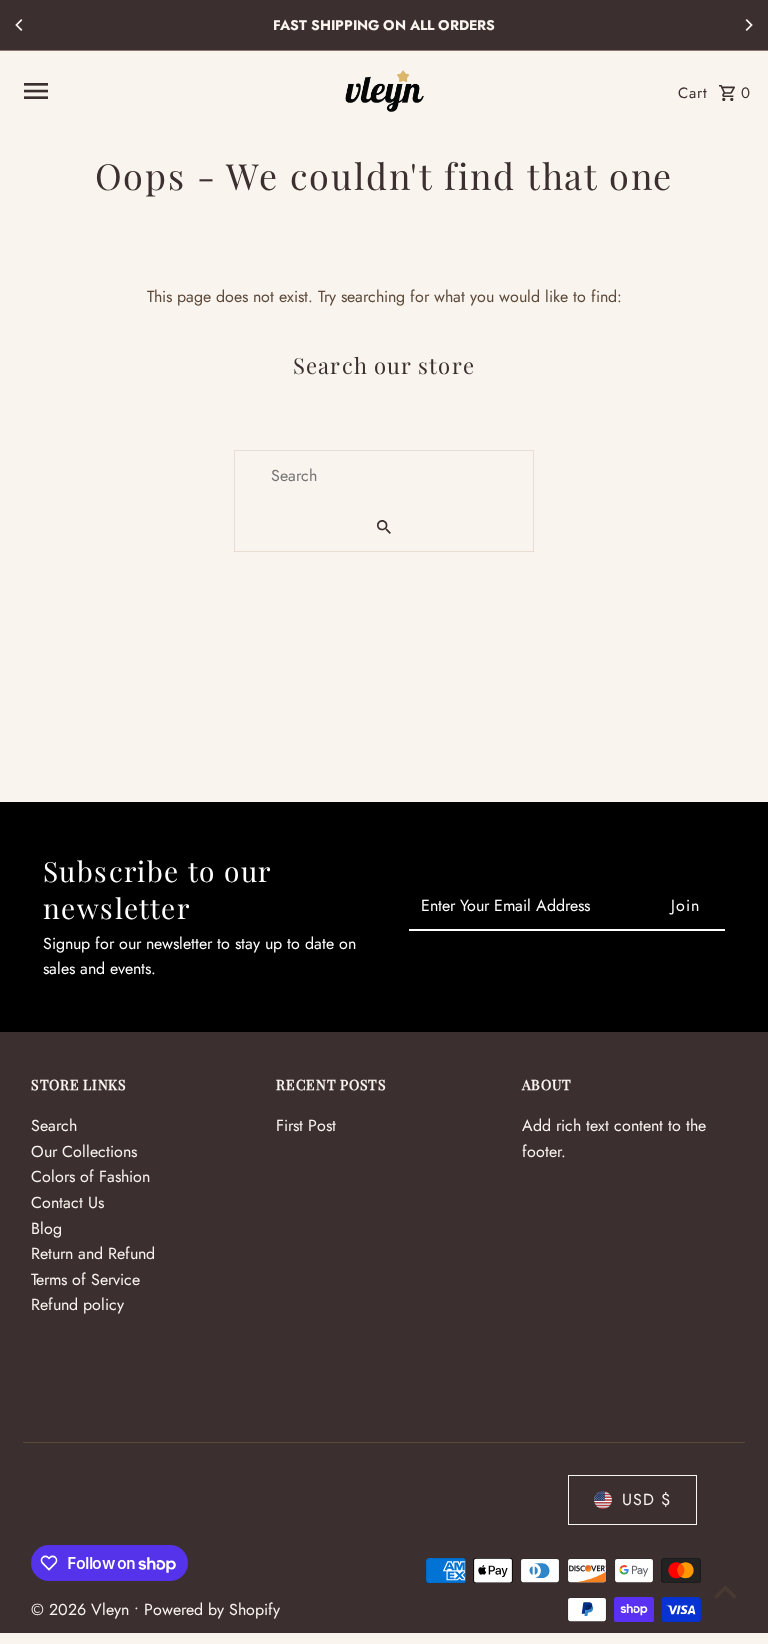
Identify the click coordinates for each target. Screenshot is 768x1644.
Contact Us (67, 1202)
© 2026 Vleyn (82, 1609)
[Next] (748, 25)
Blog (46, 1228)
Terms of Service (85, 1279)
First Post (306, 1125)
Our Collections (84, 1151)
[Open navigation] (176, 91)
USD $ (646, 1499)
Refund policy (77, 1304)
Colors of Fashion (90, 1176)
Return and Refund (93, 1253)
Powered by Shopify (212, 1609)
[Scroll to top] (725, 1591)
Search (54, 1125)
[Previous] (20, 25)
